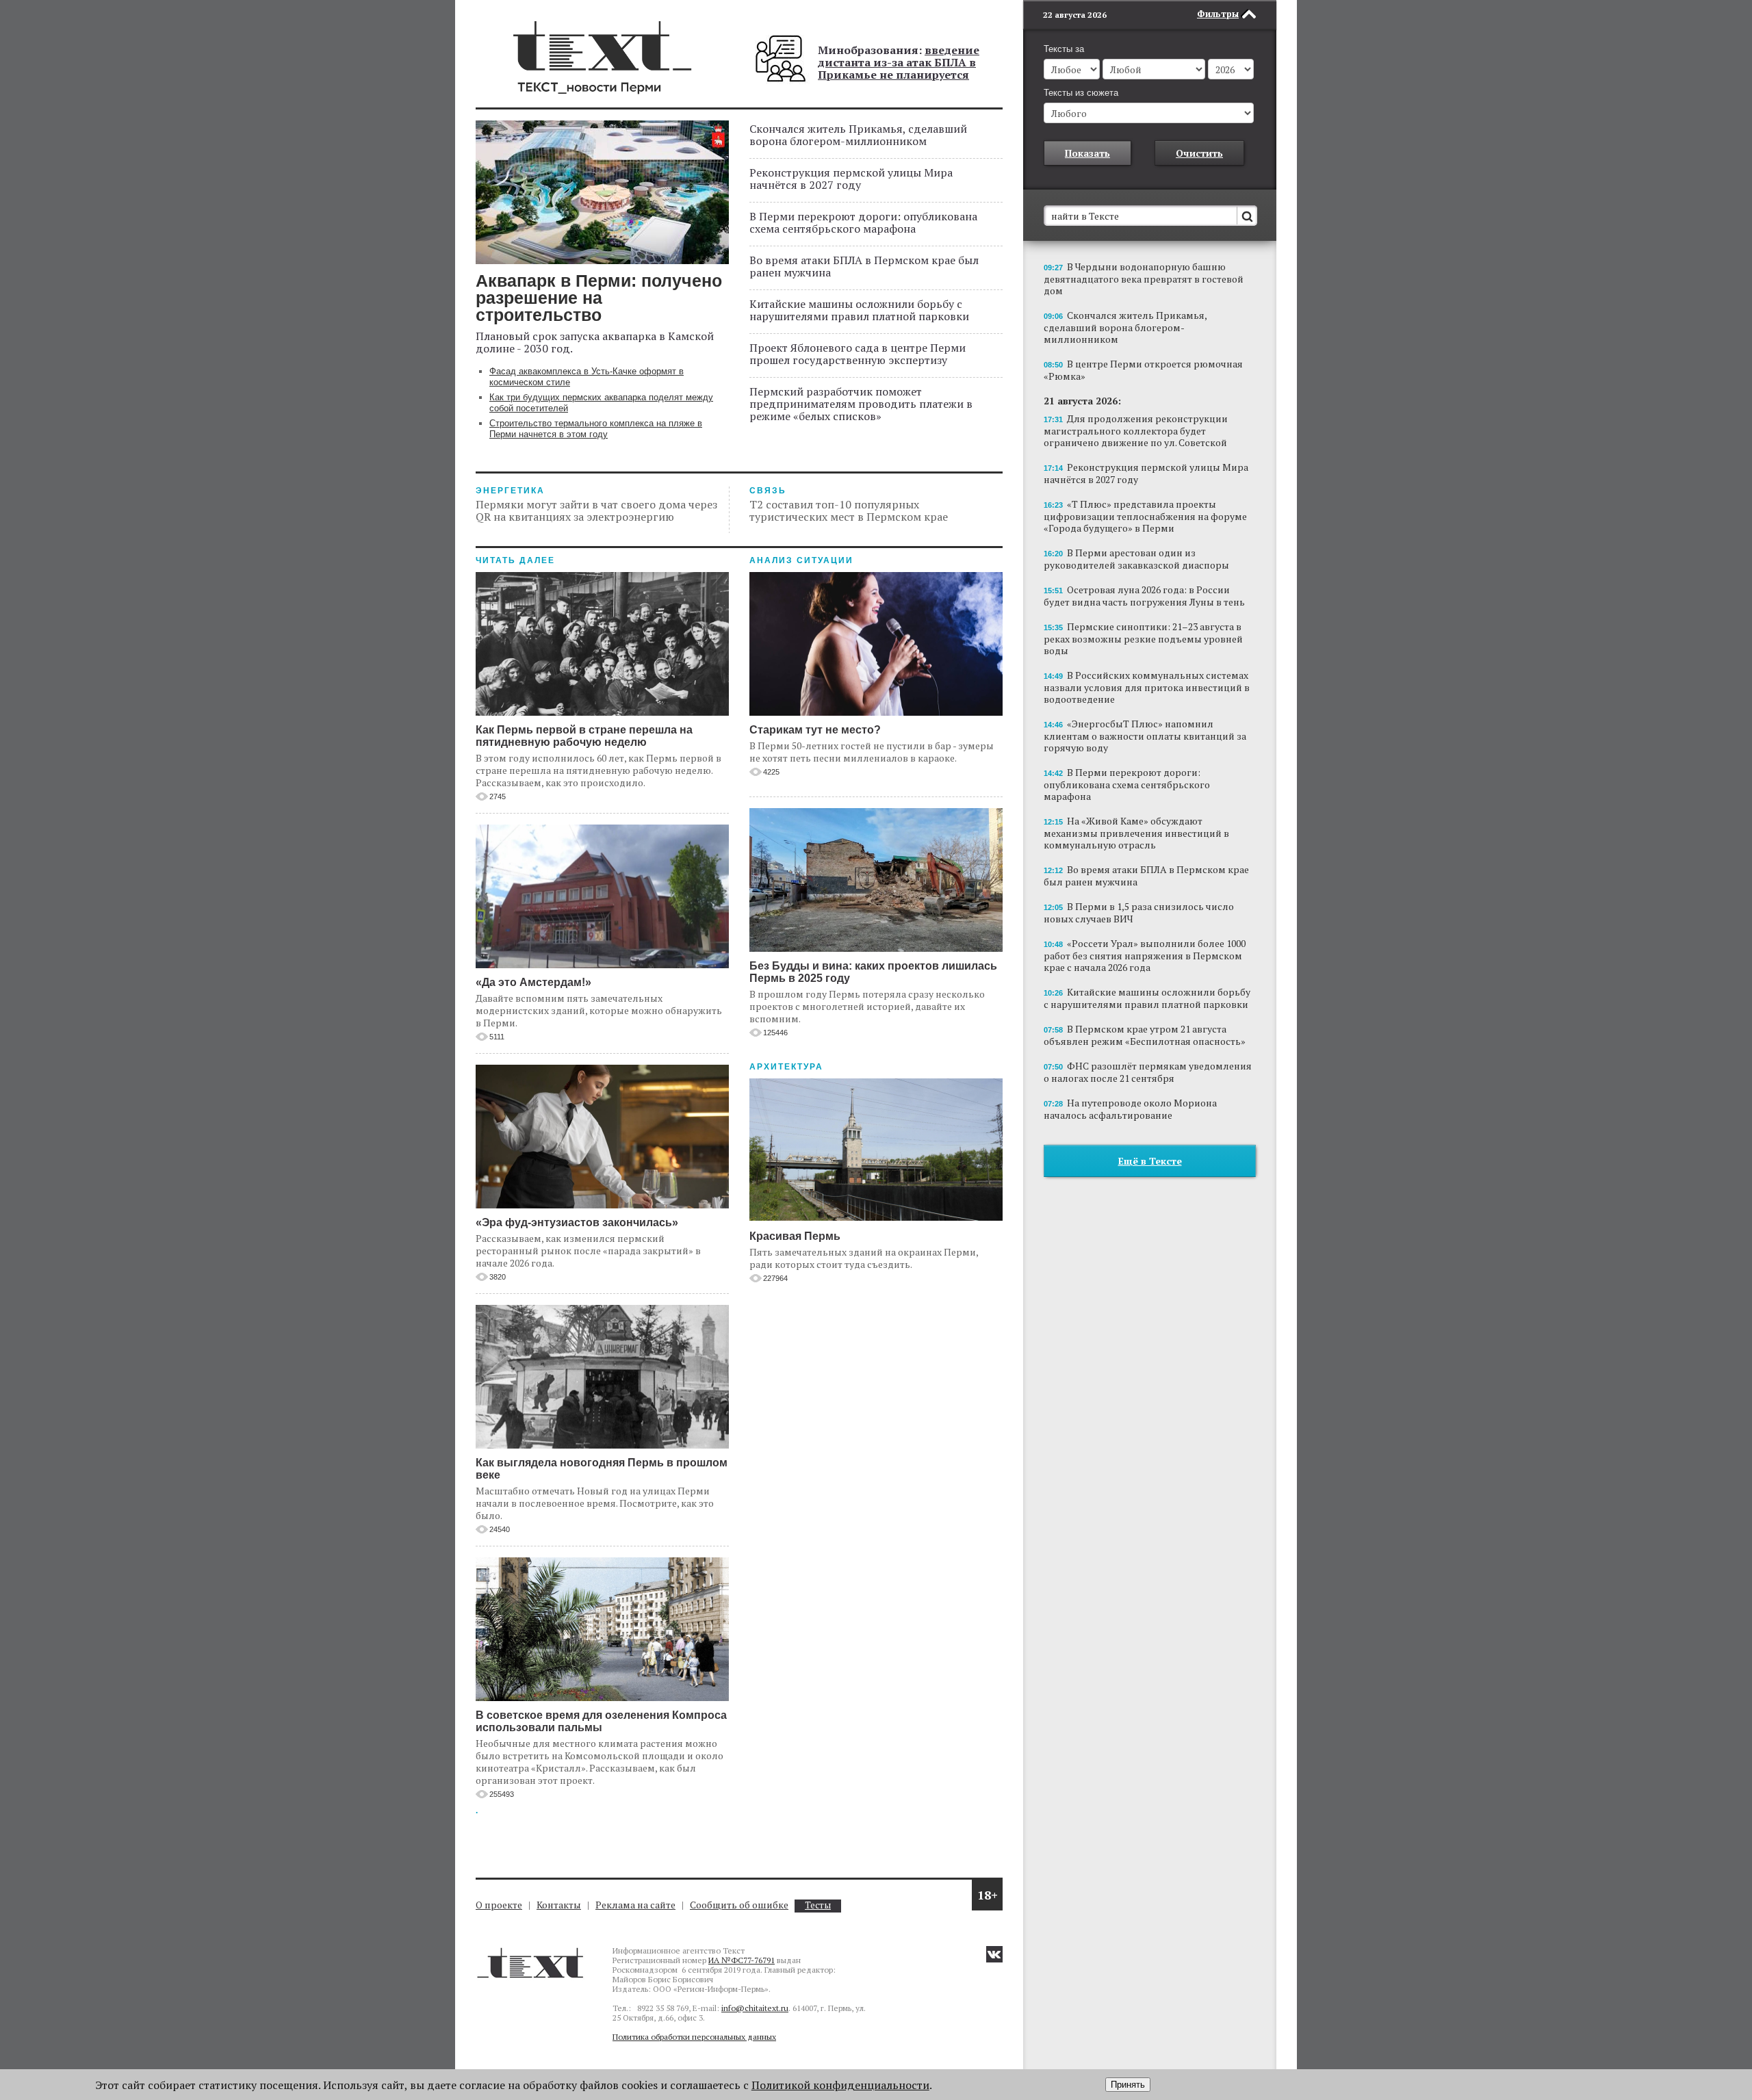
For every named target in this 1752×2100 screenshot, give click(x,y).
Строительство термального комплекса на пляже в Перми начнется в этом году (596, 429)
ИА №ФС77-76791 (742, 1960)
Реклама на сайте (635, 1905)
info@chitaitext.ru (755, 2008)
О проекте (499, 1905)
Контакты (559, 1905)
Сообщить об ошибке (739, 1905)
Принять (1128, 2085)
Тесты (818, 1905)
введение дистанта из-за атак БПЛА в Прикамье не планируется (899, 62)
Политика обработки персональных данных (694, 2037)
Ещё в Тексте (1150, 1161)
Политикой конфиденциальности (840, 2085)
